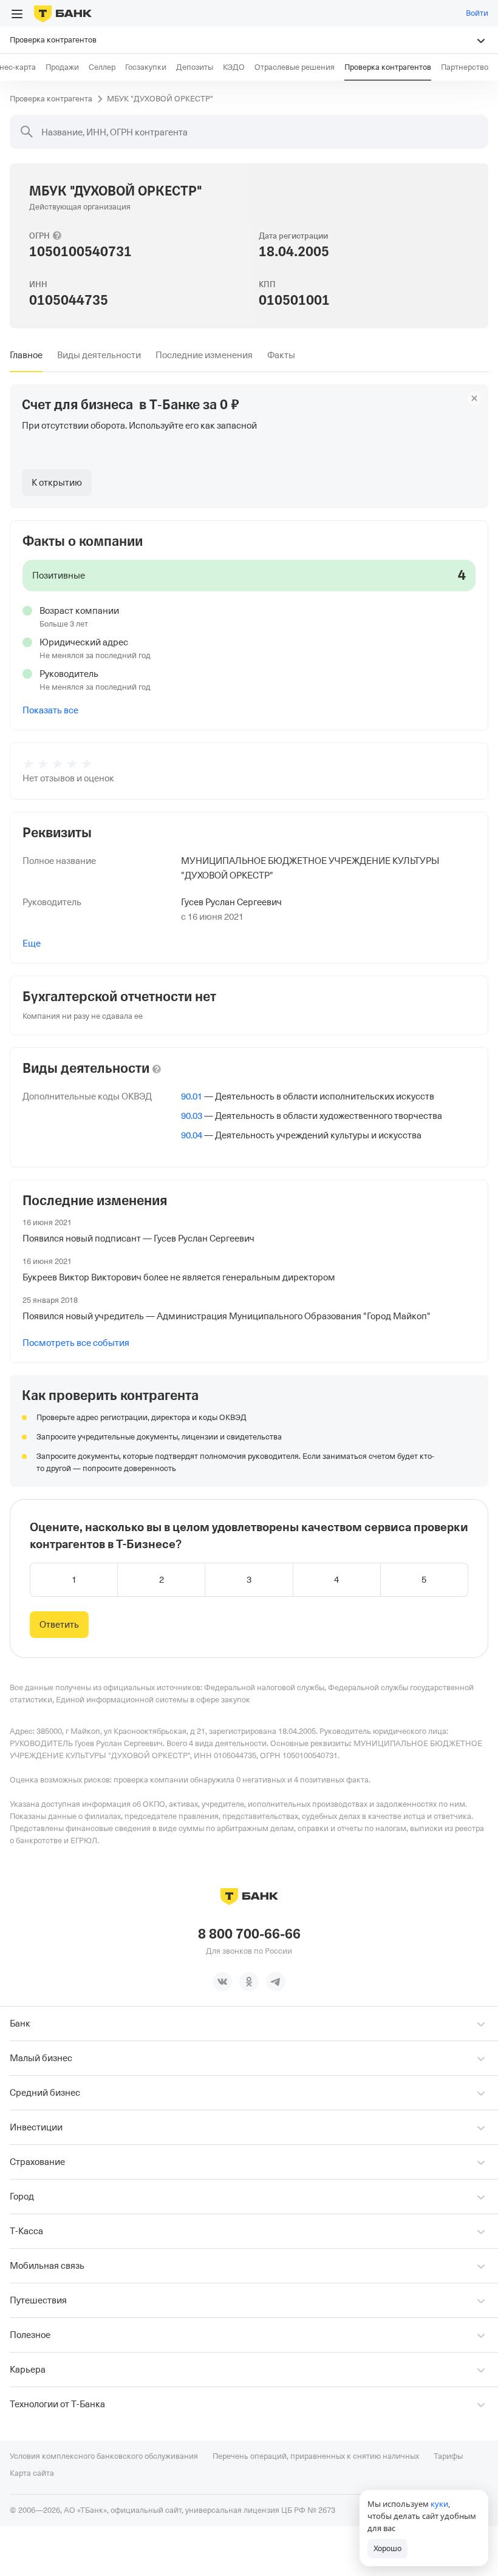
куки (439, 2504)
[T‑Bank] (63, 13)
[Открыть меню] (17, 14)
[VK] (222, 1982)
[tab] (26, 355)
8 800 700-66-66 (249, 1934)
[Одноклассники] (249, 1982)
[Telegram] (276, 1982)
